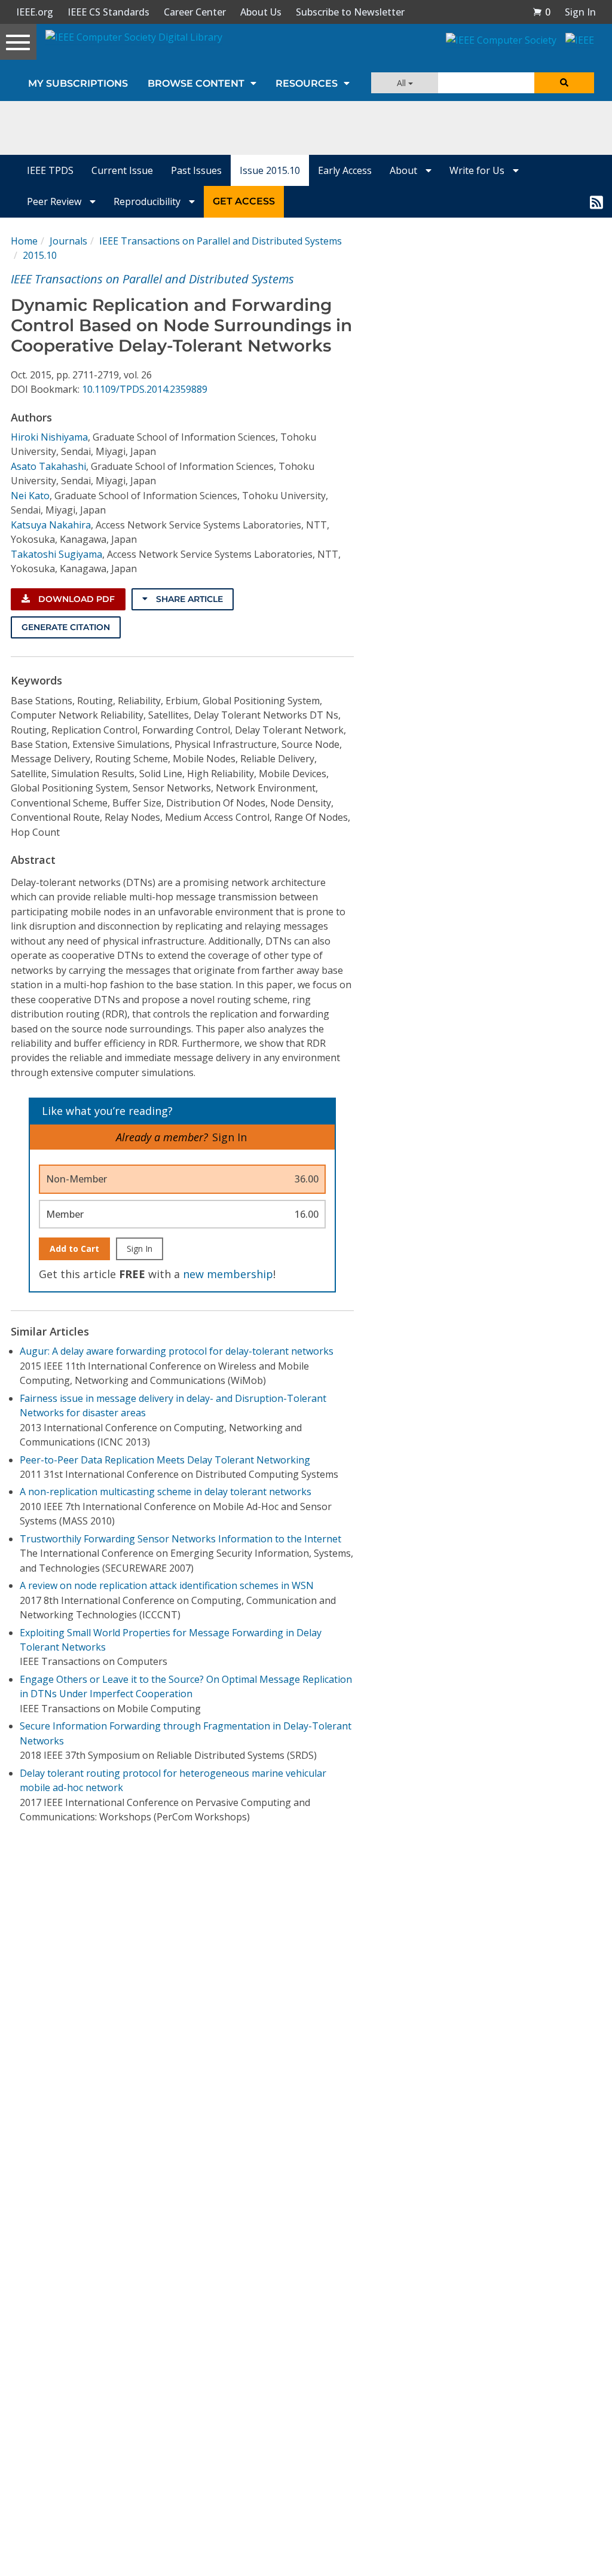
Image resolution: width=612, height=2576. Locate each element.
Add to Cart (74, 1249)
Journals (68, 241)
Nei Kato (30, 496)
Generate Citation (66, 627)
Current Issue (122, 170)
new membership (228, 1274)
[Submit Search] (564, 83)
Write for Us (478, 170)
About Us (261, 12)
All (403, 83)
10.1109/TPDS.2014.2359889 (145, 389)
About (405, 170)
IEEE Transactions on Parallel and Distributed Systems (221, 241)
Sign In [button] (580, 12)
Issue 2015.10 (270, 170)
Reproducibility (148, 201)
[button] (541, 12)
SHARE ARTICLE (188, 599)
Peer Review (55, 201)
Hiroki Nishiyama (49, 437)
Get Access (244, 201)
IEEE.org (35, 12)
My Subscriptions (78, 83)
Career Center (195, 12)
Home (24, 241)
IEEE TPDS (50, 170)
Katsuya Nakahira (51, 525)
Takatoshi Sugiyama (56, 554)
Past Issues (196, 170)
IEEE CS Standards (108, 12)
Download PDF (75, 599)
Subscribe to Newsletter (350, 12)
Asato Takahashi (48, 466)
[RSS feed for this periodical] (596, 201)
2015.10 (40, 255)
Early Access (345, 170)
